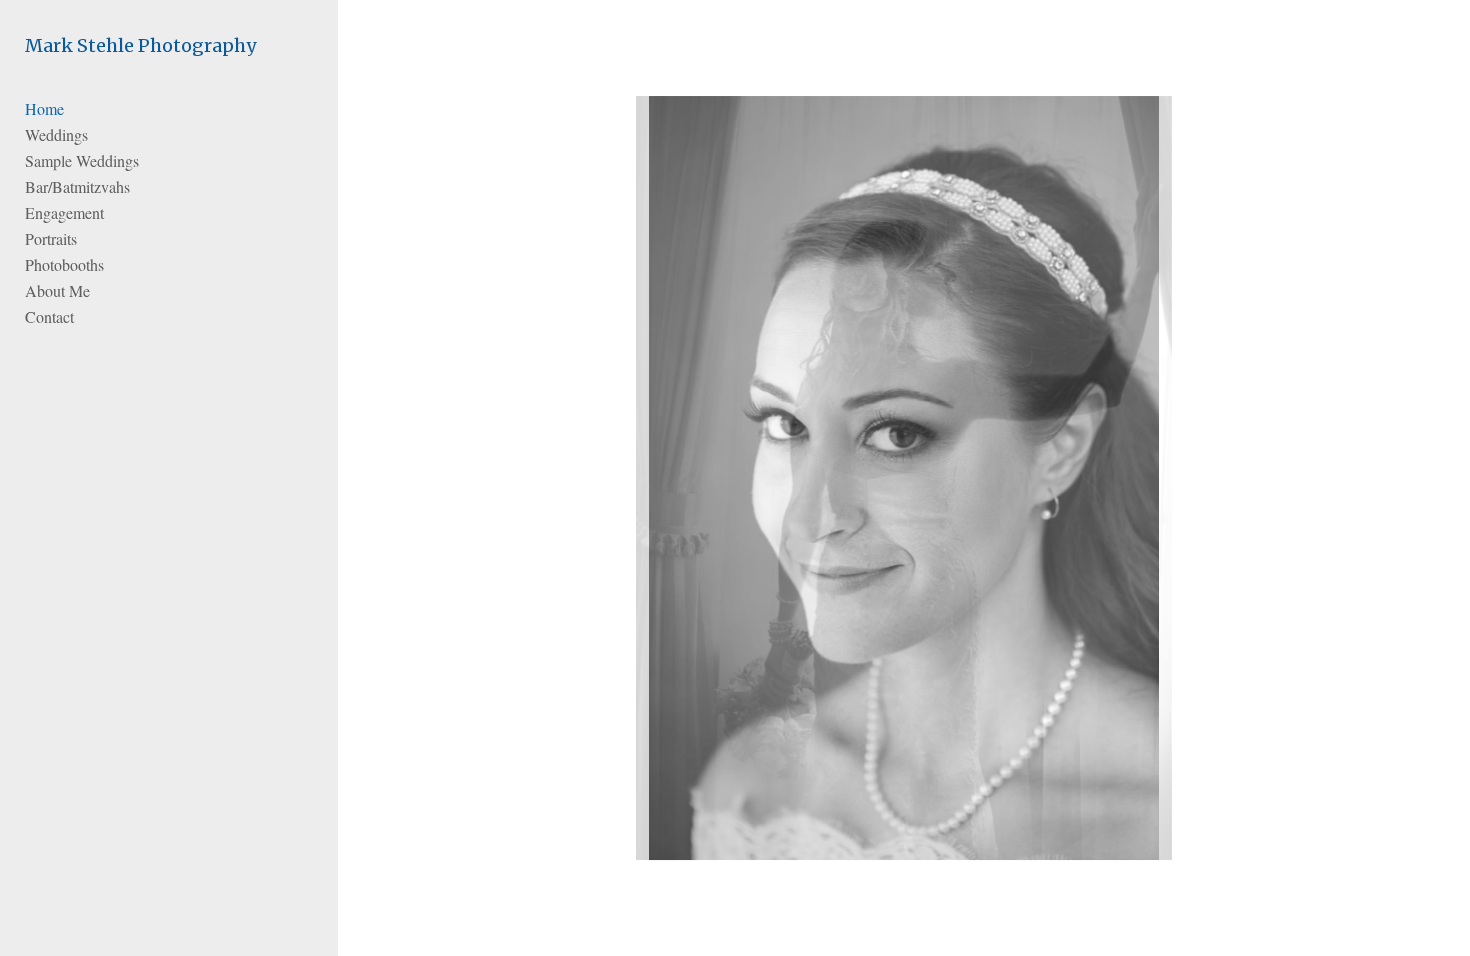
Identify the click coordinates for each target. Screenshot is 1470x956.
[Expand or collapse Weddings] (101, 135)
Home (44, 108)
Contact (49, 316)
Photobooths (64, 264)
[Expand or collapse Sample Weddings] (152, 161)
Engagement (64, 212)
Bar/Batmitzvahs (77, 186)
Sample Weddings (82, 160)
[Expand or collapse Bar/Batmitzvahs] (143, 187)
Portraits (51, 238)
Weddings (56, 134)
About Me (57, 290)
